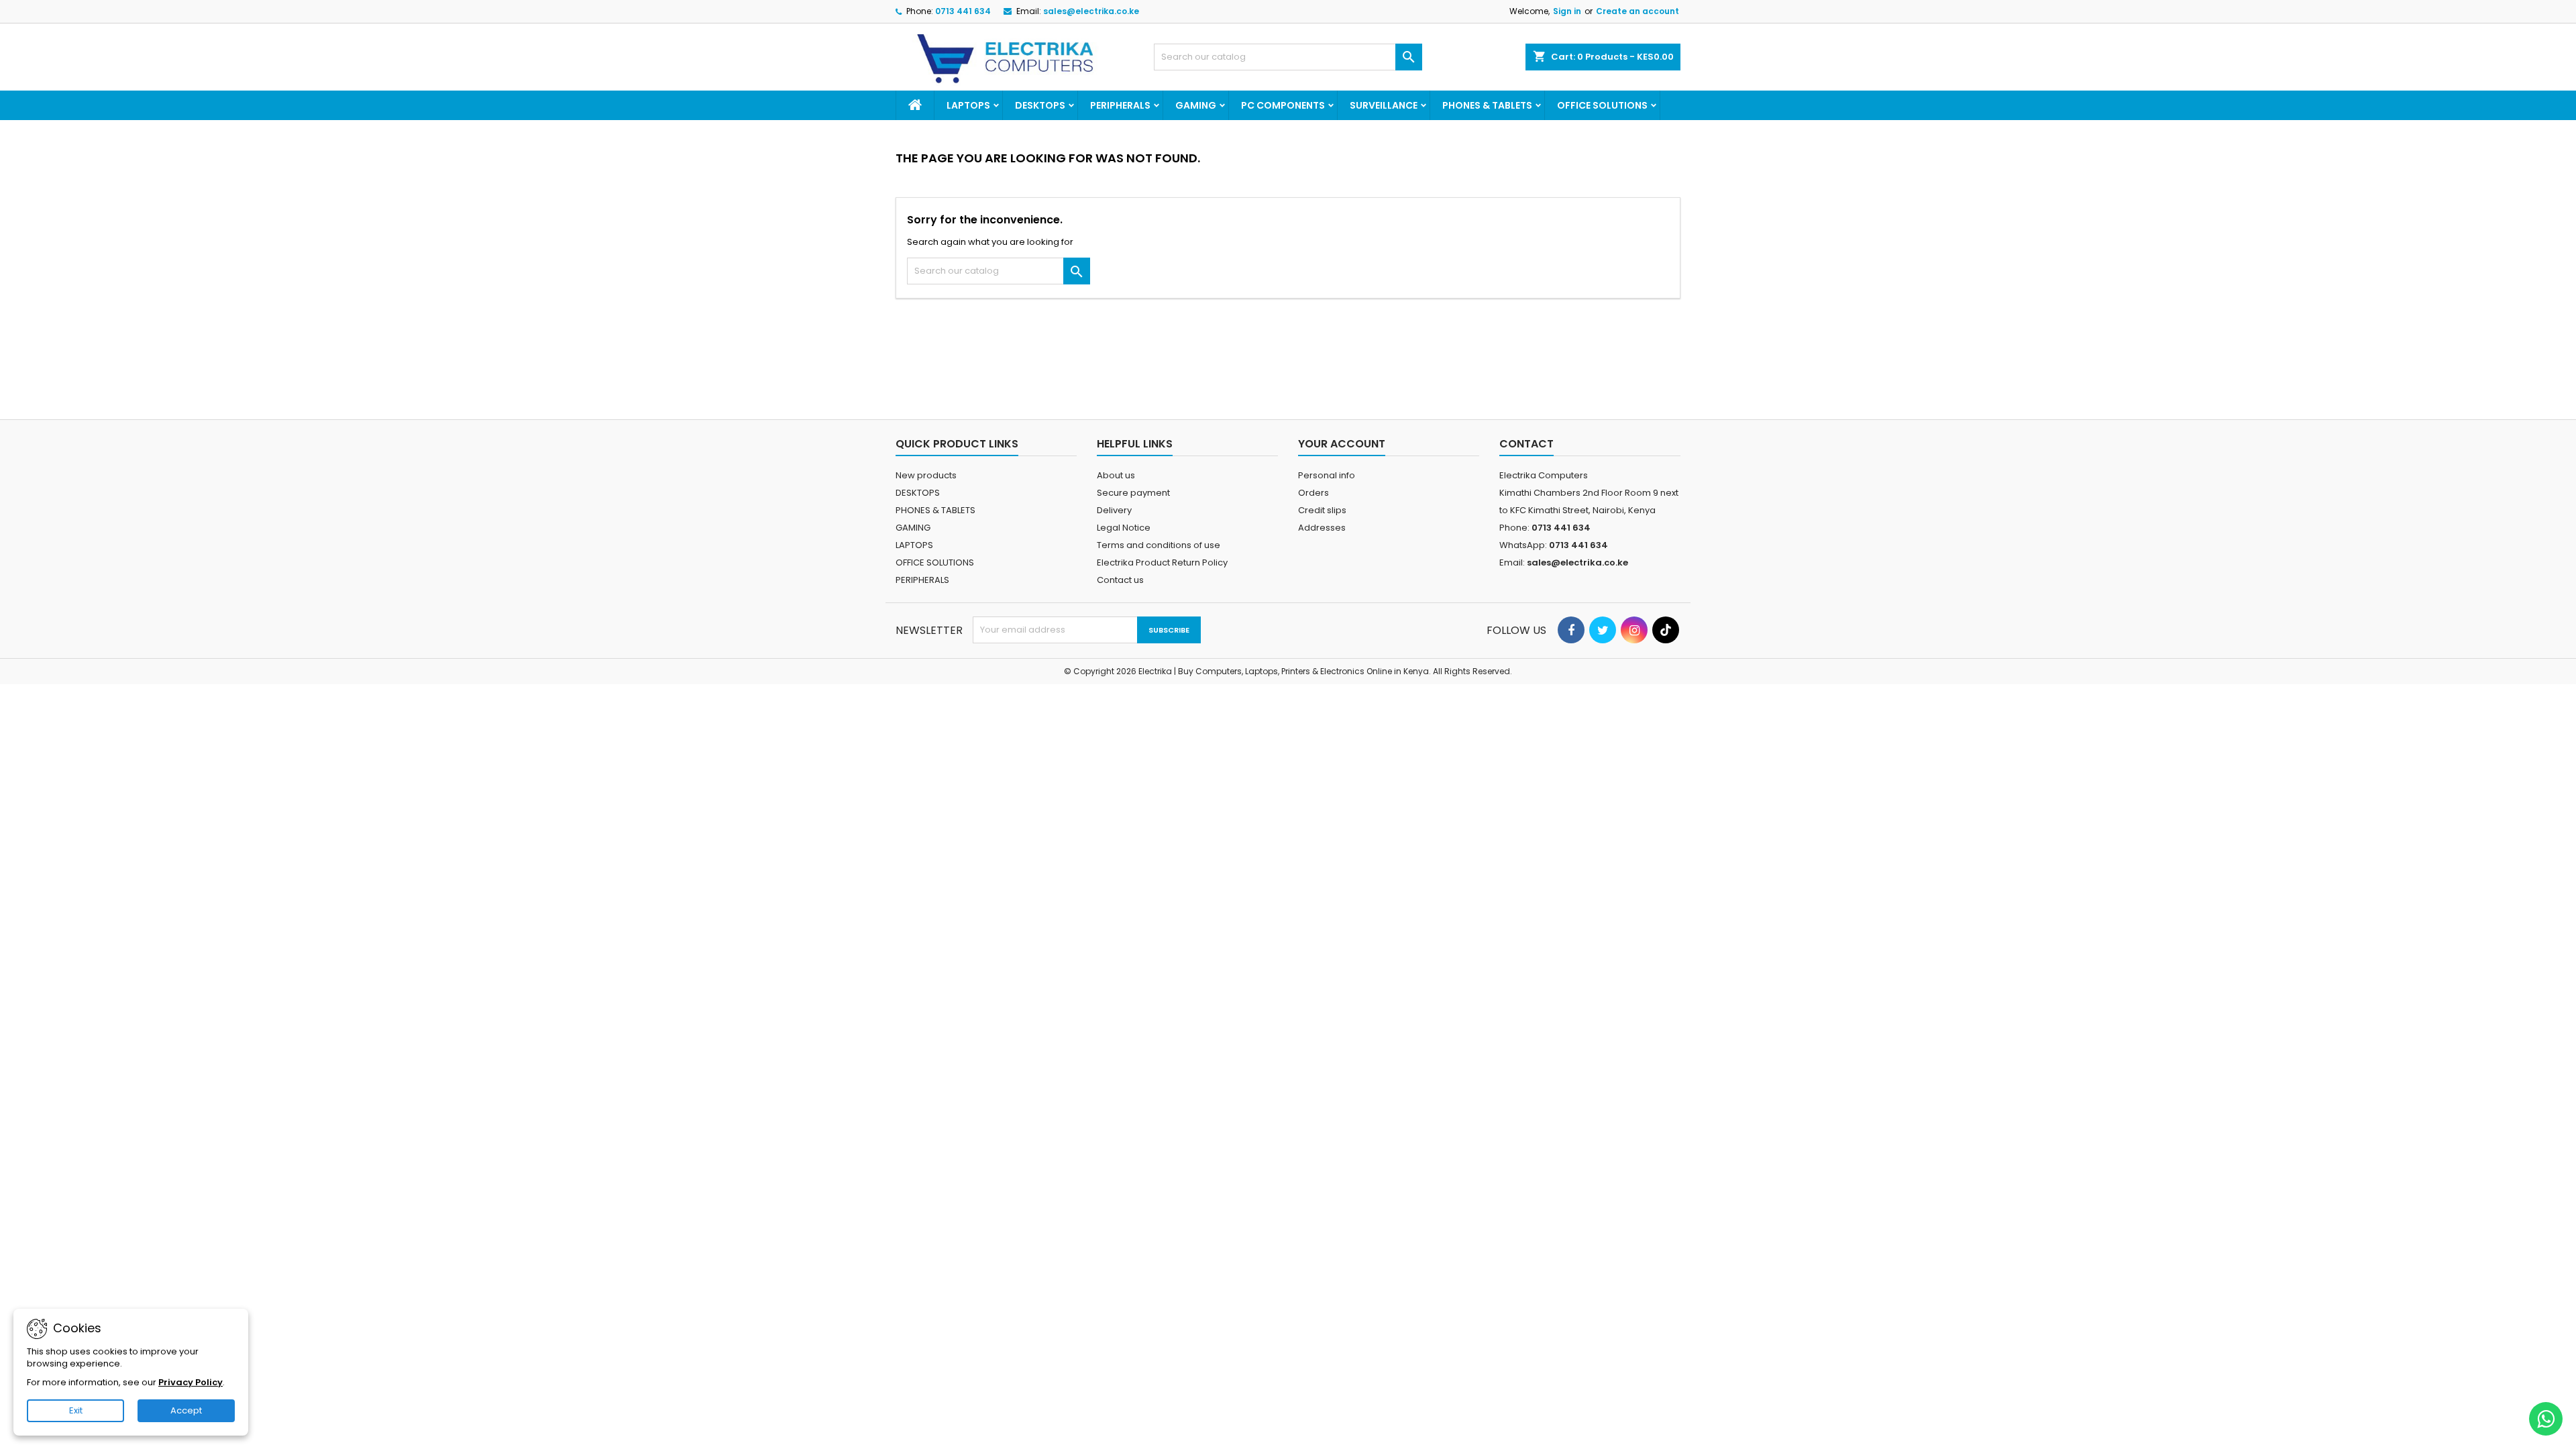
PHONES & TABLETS (1487, 105)
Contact (1526, 444)
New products (926, 475)
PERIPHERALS (1120, 105)
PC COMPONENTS (1283, 105)
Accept (186, 1410)
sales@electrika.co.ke (1091, 11)
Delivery (1114, 510)
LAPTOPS (968, 105)
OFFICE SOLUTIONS (1602, 105)
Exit (76, 1410)
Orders (1313, 493)
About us (1116, 475)
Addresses (1322, 528)
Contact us (1120, 580)
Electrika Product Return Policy (1162, 562)
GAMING (1196, 105)
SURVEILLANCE (1384, 105)
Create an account (1638, 11)
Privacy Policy (191, 1382)
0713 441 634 (963, 11)
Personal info (1327, 475)
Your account (1342, 444)
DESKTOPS (1040, 105)
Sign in (1567, 11)
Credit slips (1322, 510)
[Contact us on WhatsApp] (2546, 1419)
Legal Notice (1124, 528)
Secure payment (1133, 493)
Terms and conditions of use (1159, 545)
